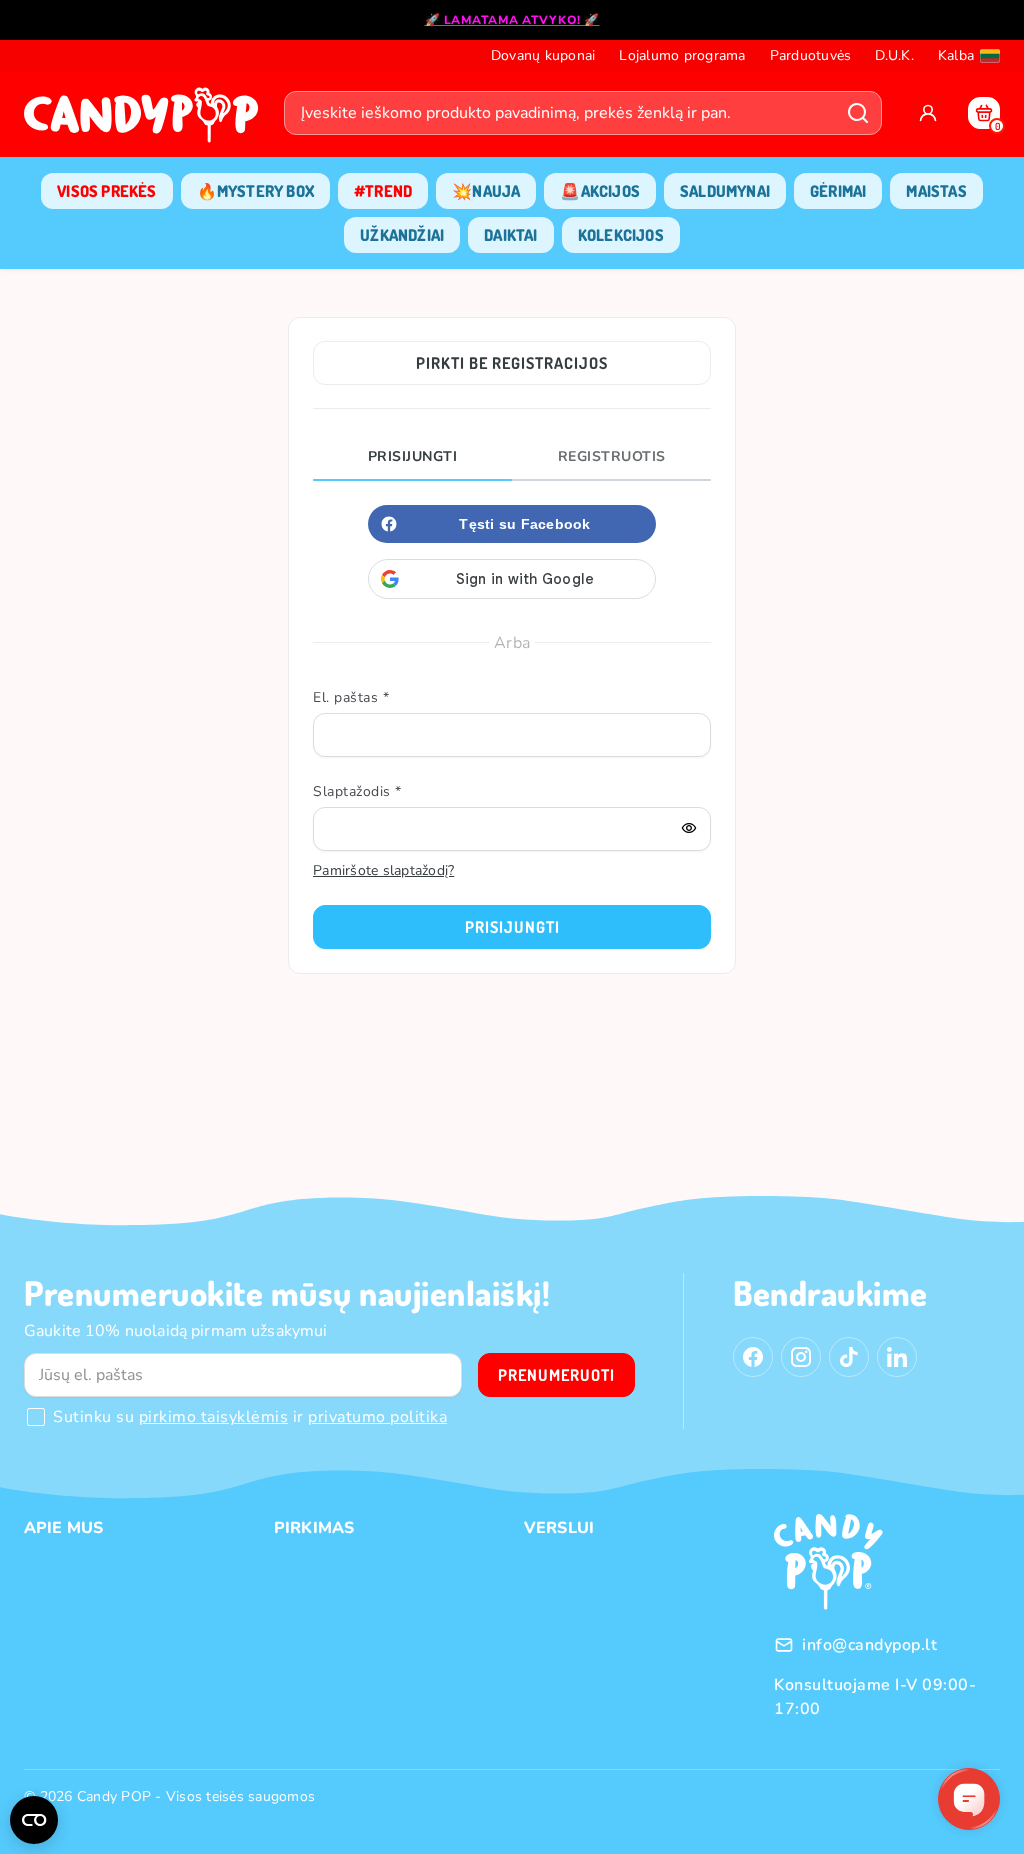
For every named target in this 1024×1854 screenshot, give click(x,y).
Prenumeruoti (556, 1375)
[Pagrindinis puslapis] (146, 121)
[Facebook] (753, 1357)
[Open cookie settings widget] (34, 1820)
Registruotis (612, 456)
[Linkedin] (897, 1357)
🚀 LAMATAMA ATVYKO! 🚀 (512, 20)
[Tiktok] (849, 1357)
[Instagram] (801, 1357)
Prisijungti (413, 456)
